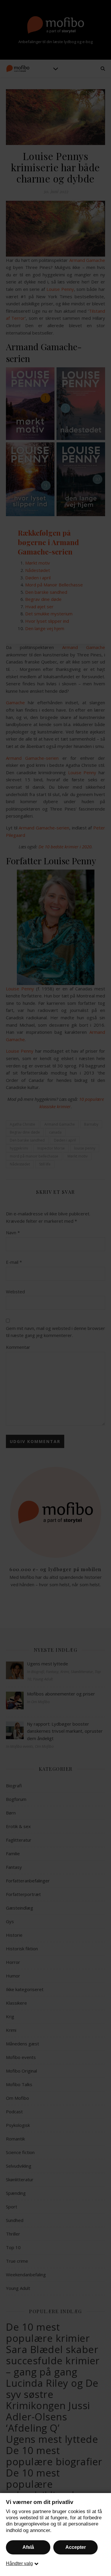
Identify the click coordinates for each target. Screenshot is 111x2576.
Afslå (28, 2547)
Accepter (76, 2547)
